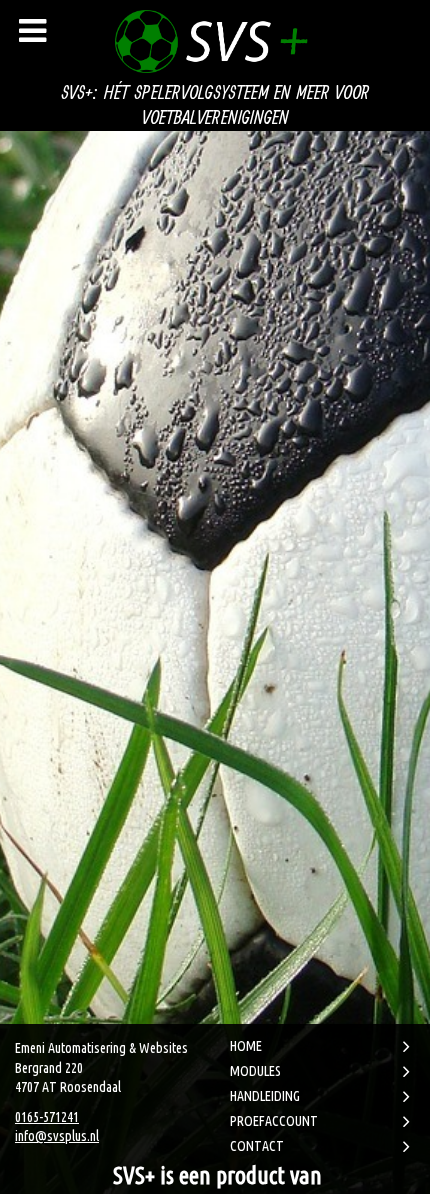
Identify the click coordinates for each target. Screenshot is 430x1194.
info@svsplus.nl (57, 1136)
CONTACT (257, 1146)
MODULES (255, 1071)
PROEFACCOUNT (274, 1121)
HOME (246, 1046)
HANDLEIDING (265, 1096)
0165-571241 (47, 1117)
